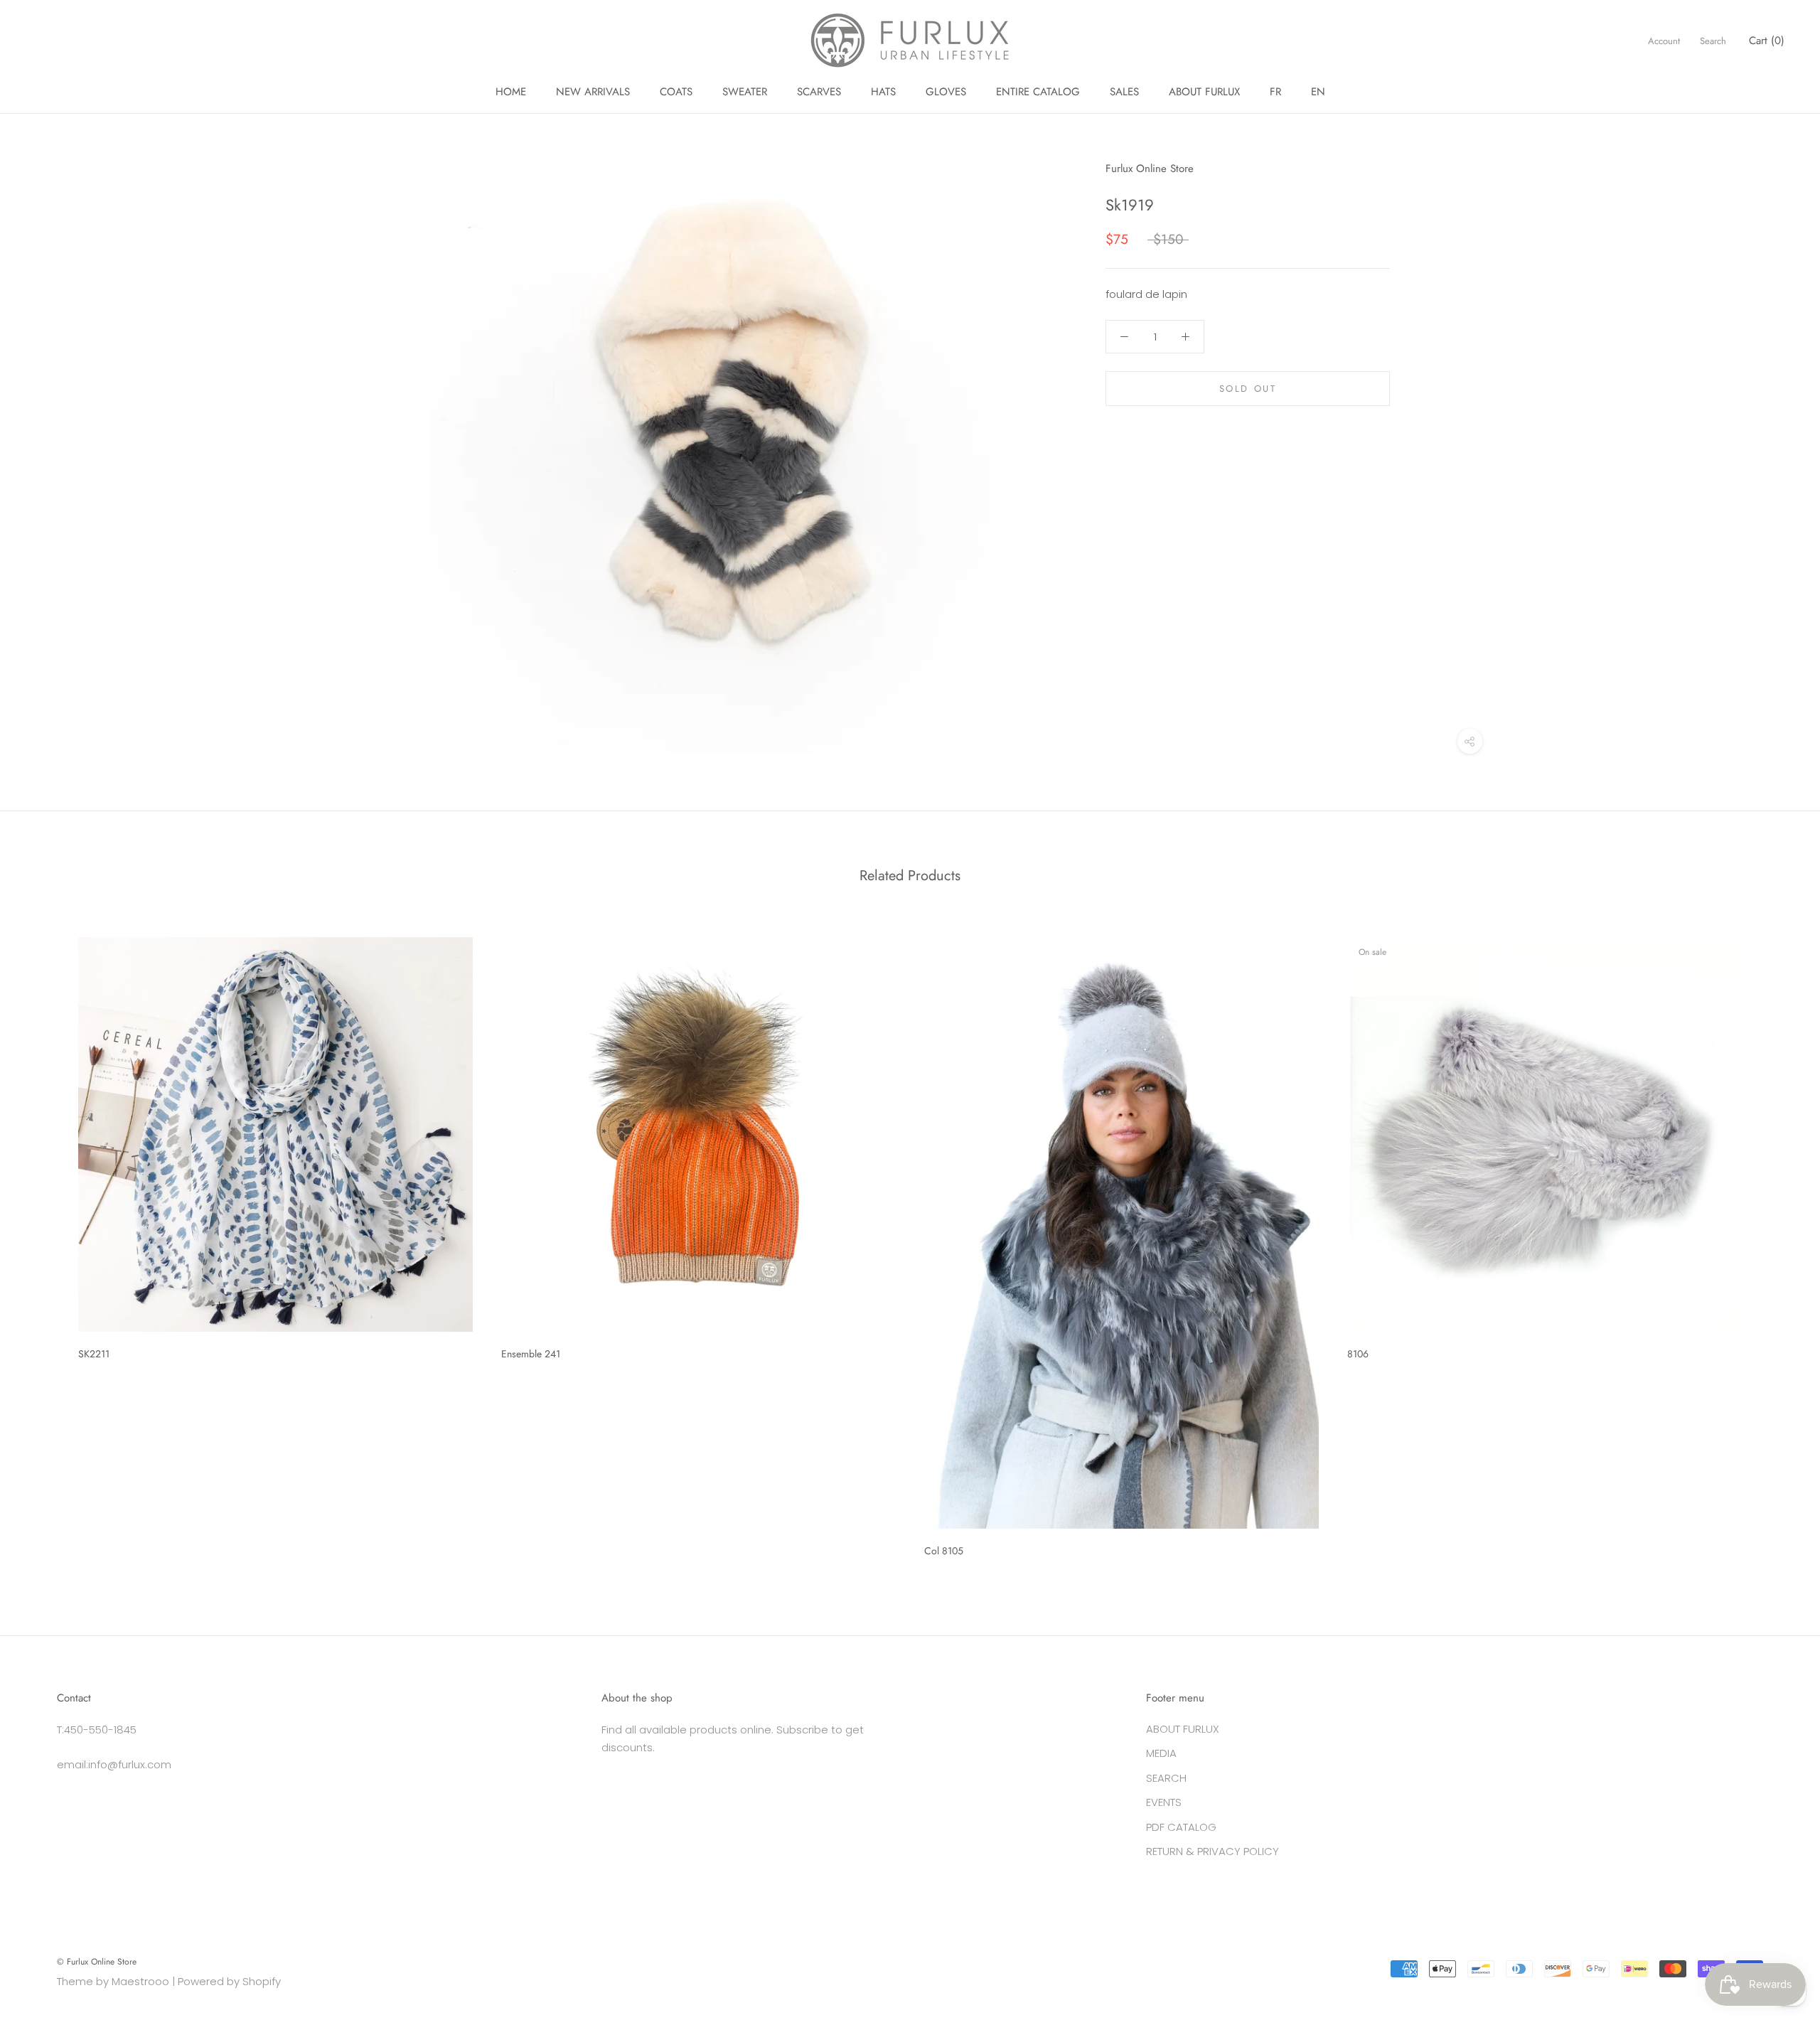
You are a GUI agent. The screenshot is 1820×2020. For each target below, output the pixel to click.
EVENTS (1164, 1802)
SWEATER (745, 92)
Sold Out (1248, 389)
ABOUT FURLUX (1204, 92)
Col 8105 (944, 1551)
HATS (883, 92)
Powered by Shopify (229, 1981)
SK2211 (94, 1354)
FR (1275, 92)
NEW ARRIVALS (593, 92)
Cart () (1767, 41)
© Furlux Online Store (97, 1962)
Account (1664, 41)
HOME (511, 92)
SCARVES (819, 92)
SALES (1124, 92)
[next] (1776, 1242)
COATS (676, 92)
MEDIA (1161, 1753)
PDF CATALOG (1181, 1827)
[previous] (44, 1242)
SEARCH (1166, 1778)
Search (1713, 41)
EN (1318, 92)
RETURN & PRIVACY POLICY (1213, 1851)
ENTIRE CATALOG (1038, 92)
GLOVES (946, 92)
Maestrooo (140, 1981)
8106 (1358, 1354)
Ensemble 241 (531, 1354)
